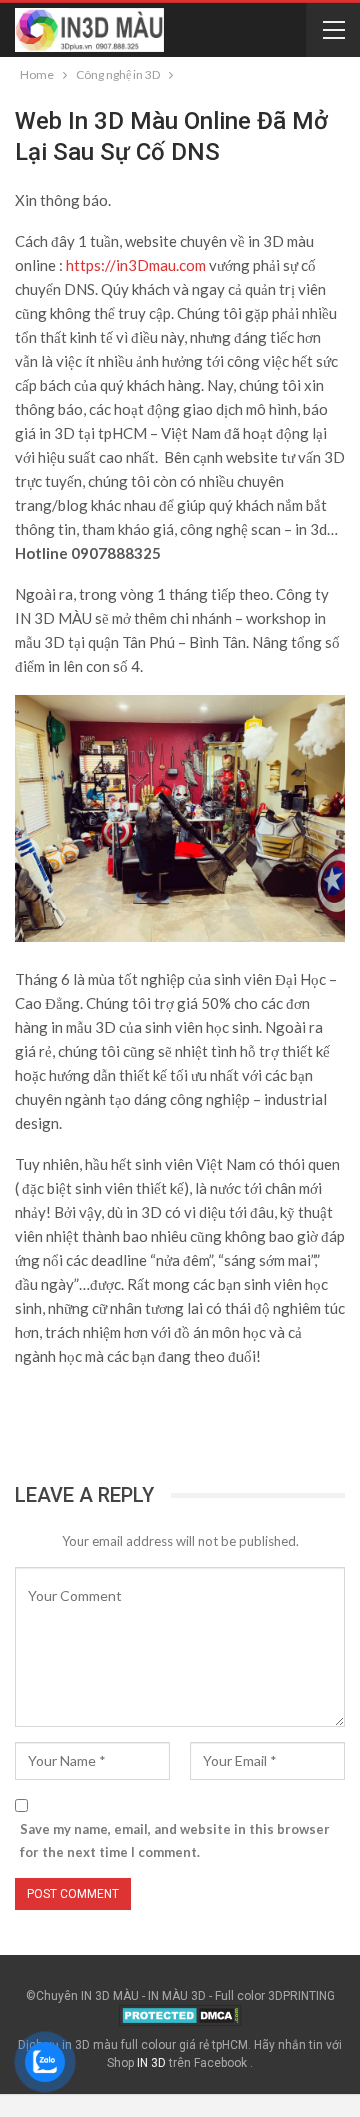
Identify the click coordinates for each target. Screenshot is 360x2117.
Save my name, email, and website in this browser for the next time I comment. (175, 1840)
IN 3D (151, 2063)
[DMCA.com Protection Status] (180, 2015)
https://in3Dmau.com (136, 265)
